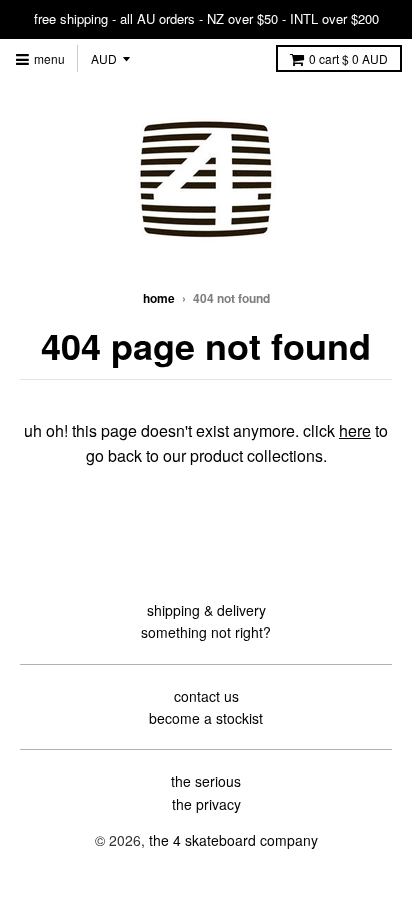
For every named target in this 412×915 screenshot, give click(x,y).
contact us (206, 696)
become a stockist (206, 718)
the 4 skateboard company (233, 840)
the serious (206, 781)
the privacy (206, 804)
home (159, 298)
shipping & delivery (206, 610)
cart (348, 58)
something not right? (206, 632)
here (355, 430)
